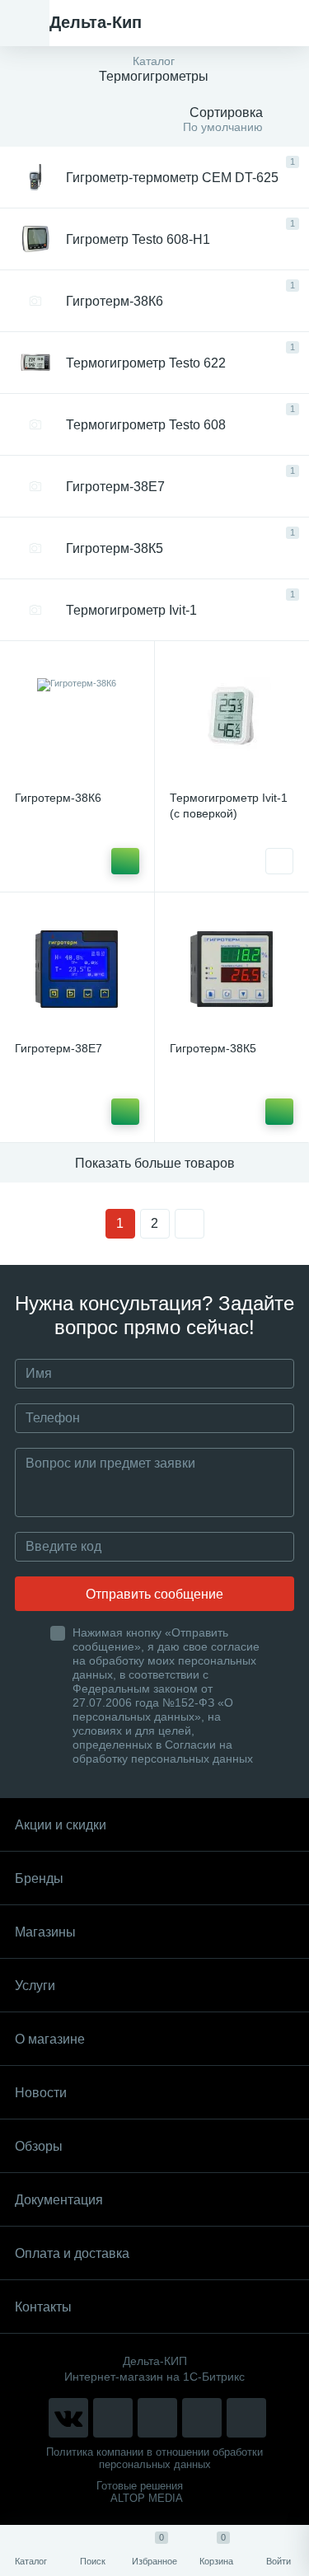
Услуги (35, 1986)
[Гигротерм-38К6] (77, 718)
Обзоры (39, 2146)
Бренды (39, 1878)
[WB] (202, 2418)
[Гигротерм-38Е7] (77, 970)
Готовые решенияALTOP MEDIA (140, 2492)
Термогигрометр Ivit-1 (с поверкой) (229, 806)
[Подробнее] (125, 861)
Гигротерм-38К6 (58, 798)
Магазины (45, 1932)
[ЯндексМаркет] (157, 2418)
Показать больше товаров (155, 1163)
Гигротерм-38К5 (213, 1048)
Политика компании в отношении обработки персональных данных (154, 2458)
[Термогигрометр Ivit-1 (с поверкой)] (232, 718)
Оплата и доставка (72, 2253)
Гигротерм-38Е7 (59, 1048)
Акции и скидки (61, 1825)
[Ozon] (246, 2418)
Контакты (43, 2307)
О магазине (50, 2039)
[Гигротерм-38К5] (232, 970)
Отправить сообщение (154, 1594)
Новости (41, 2093)
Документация (59, 2200)
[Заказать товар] (279, 861)
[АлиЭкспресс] (113, 2418)
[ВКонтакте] (68, 2418)
